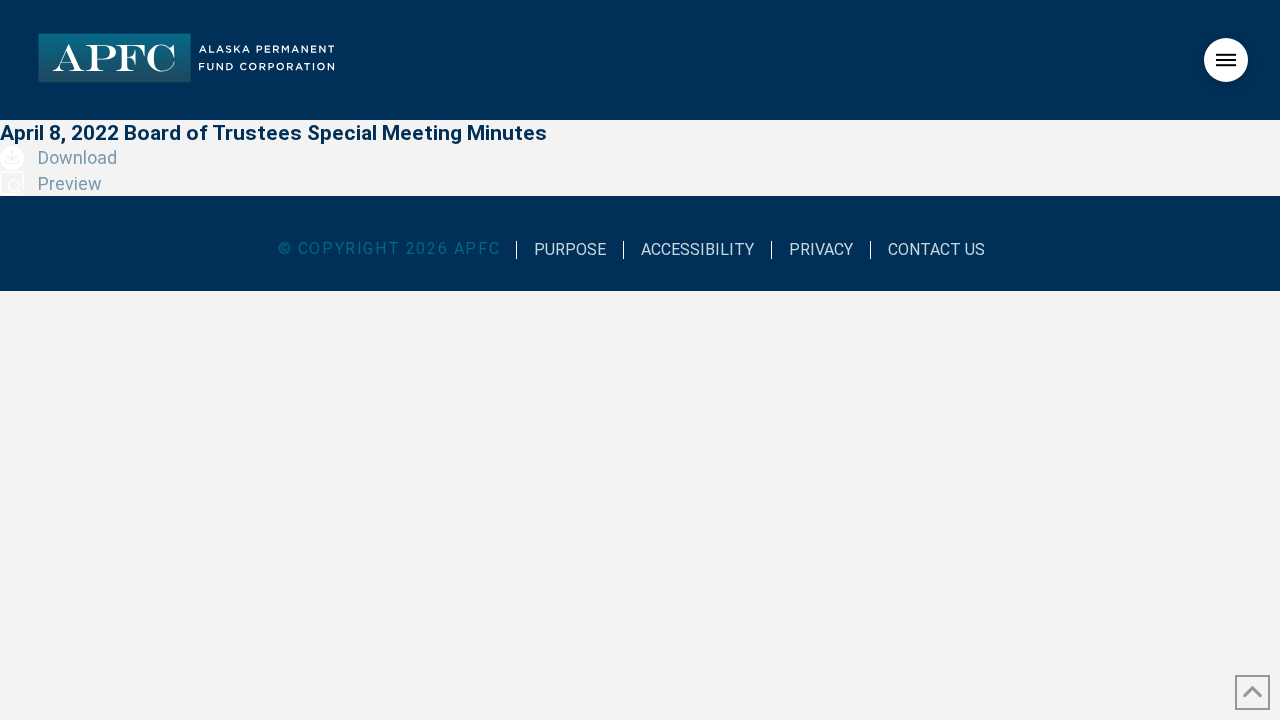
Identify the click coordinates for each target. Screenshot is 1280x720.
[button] (1226, 60)
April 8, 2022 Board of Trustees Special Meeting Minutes (273, 132)
